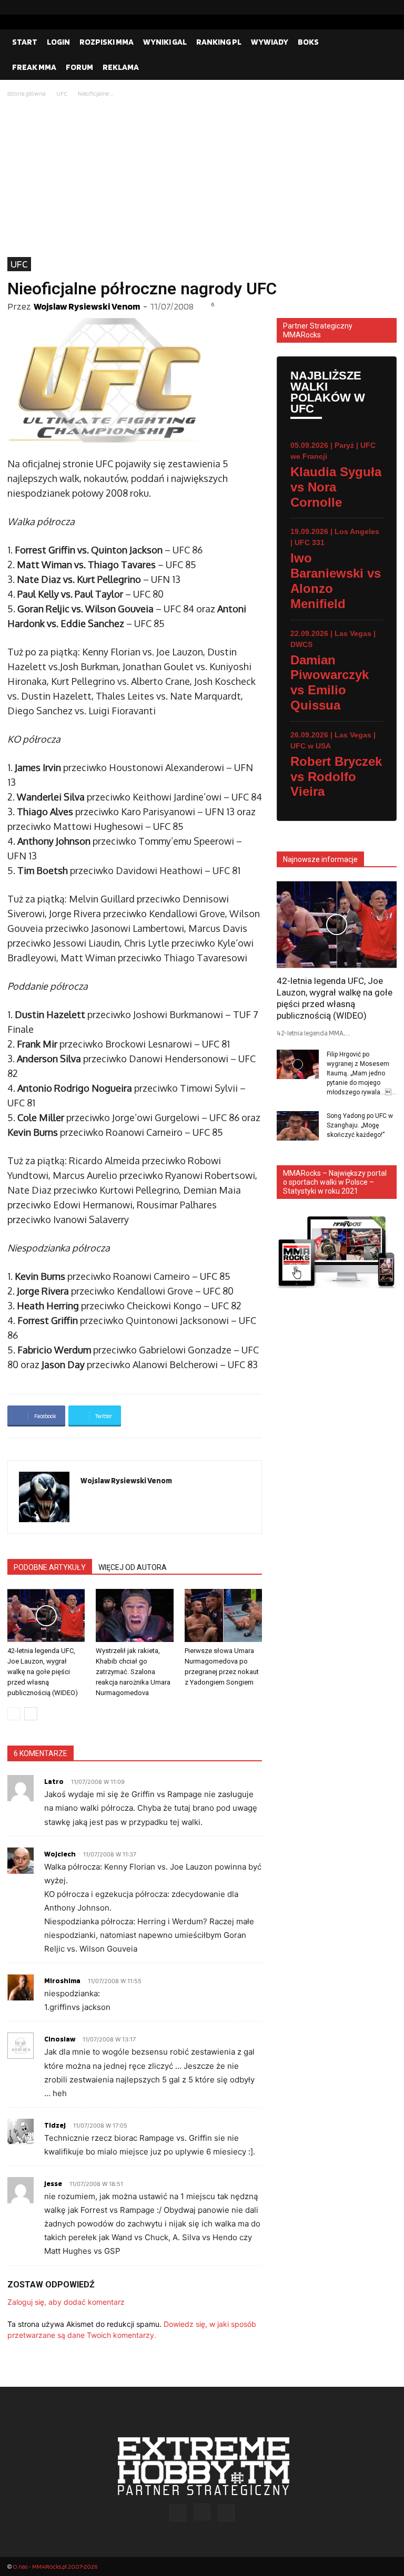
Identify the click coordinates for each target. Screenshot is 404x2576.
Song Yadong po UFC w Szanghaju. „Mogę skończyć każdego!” (360, 1125)
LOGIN (58, 42)
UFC (62, 93)
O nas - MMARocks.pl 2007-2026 (55, 2566)
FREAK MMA (34, 67)
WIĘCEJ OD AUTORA (133, 1567)
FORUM (79, 67)
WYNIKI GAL (165, 42)
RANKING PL (219, 42)
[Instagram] (372, 7)
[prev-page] (14, 1714)
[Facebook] (355, 7)
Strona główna (27, 93)
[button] (384, 42)
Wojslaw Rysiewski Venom (87, 306)
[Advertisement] (202, 178)
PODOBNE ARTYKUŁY (50, 1567)
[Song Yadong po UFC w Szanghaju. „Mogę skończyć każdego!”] (298, 1126)
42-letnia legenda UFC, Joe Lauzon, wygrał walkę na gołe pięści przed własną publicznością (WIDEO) (43, 1672)
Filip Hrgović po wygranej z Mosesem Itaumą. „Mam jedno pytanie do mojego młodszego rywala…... (361, 1073)
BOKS (308, 42)
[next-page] (31, 1714)
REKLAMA (121, 67)
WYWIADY (270, 42)
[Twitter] (389, 7)
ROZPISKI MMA (107, 42)
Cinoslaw (60, 2039)
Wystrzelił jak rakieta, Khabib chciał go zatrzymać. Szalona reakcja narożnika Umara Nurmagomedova (133, 1672)
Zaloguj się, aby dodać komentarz (66, 2302)
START (25, 42)
